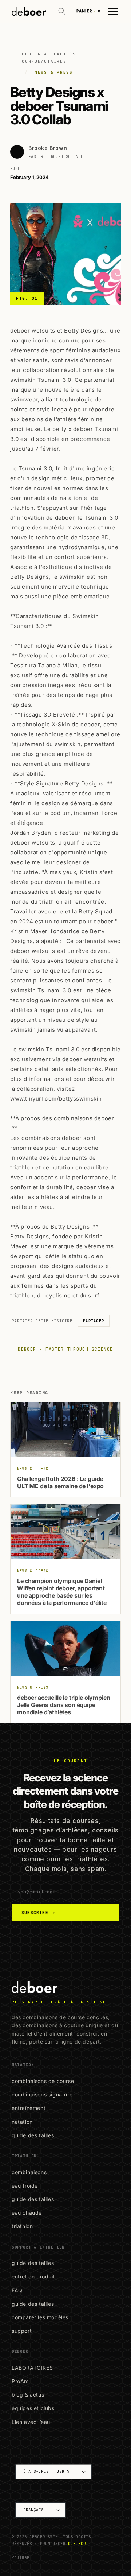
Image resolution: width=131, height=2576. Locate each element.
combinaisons (29, 2172)
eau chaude (27, 2213)
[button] (62, 11)
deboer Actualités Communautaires (49, 58)
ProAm (20, 2381)
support (22, 2331)
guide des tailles (33, 2135)
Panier (88, 11)
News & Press (54, 72)
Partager (94, 1321)
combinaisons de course (43, 2081)
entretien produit (33, 2276)
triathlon (22, 2226)
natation (22, 2122)
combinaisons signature (42, 2094)
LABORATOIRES (32, 2368)
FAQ (17, 2290)
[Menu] (113, 11)
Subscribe (38, 1913)
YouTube (21, 2558)
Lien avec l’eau (31, 2422)
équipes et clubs (33, 2408)
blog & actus (28, 2395)
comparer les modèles (40, 2317)
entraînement (29, 2108)
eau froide (25, 2186)
